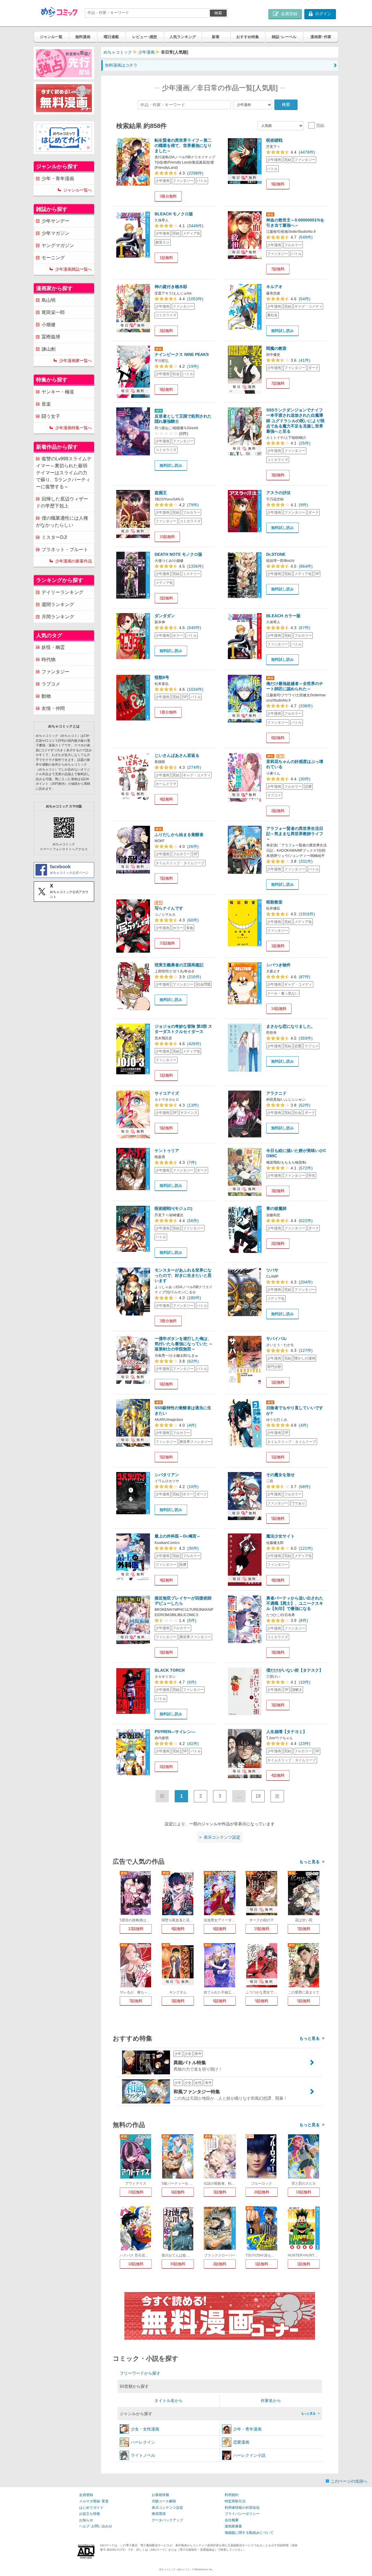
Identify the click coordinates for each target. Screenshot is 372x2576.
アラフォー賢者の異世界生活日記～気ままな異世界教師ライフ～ (295, 834)
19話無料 (262, 1929)
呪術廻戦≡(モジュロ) (174, 1208)
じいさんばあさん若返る (177, 755)
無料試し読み (282, 331)
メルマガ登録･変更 (94, 2501)
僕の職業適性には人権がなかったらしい (62, 522)
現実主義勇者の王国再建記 (179, 965)
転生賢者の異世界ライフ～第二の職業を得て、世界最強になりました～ (183, 145)
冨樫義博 (51, 337)
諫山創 (49, 349)
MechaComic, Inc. (204, 2569)
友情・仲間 (53, 708)
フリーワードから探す (140, 2373)
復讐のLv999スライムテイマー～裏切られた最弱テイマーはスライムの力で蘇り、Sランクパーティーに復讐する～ (64, 473)
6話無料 (166, 1384)
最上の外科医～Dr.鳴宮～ (178, 1536)
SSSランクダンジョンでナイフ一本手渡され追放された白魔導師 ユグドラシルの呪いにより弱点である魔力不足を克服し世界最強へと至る (295, 421)
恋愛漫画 (241, 2442)
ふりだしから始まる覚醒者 (179, 835)
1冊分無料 (168, 712)
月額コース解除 (164, 2501)
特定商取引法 (235, 2501)
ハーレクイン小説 (249, 2455)
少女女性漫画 (145, 2429)
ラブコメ (51, 684)
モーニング (53, 258)
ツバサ (272, 1270)
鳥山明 (49, 300)
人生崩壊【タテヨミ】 (287, 1732)
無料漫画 (83, 37)
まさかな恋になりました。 (291, 1026)
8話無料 (278, 738)
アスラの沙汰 (278, 493)
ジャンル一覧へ (78, 190)
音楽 (46, 404)
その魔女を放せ (280, 1475)
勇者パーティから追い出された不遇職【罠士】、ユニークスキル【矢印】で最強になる (295, 1603)
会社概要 (232, 2520)
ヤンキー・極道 (58, 392)
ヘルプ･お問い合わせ (96, 2526)
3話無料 (278, 475)
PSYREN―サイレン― (175, 1732)
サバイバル (276, 1338)
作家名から (271, 2401)
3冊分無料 (168, 196)
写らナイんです (169, 908)
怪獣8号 (162, 677)
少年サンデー (56, 221)
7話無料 (278, 269)
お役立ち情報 (90, 2514)
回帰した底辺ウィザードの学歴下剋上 (62, 502)
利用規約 (232, 2495)
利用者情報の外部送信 (242, 2508)
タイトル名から (169, 2401)
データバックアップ (167, 2520)
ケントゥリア (167, 1151)
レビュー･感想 (145, 37)
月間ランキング (58, 617)
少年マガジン (56, 233)
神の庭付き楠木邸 (171, 287)
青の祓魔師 (276, 1208)
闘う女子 (51, 416)
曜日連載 (111, 37)
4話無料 (166, 799)
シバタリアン (167, 1475)
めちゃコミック (118, 52)
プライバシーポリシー (242, 2514)
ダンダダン (165, 616)
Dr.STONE (276, 554)
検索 (218, 13)
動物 (46, 696)
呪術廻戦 (274, 140)
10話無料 (167, 537)
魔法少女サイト (280, 1536)
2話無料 (166, 331)
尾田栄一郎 (53, 312)
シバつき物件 (278, 965)
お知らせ (86, 2520)
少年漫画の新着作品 (74, 561)
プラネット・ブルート (65, 550)
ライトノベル (143, 2455)
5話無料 (166, 1128)
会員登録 (86, 2495)
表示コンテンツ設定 (167, 2508)
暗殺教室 (274, 902)
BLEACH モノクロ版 (174, 214)
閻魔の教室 (276, 348)
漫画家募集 (233, 2526)
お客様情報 (160, 2495)
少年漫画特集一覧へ (74, 428)
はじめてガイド (91, 2508)
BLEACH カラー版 (283, 616)
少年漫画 (146, 52)
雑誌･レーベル (284, 37)
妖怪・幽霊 (53, 647)
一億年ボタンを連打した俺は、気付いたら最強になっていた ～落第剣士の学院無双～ (184, 1344)
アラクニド (276, 1093)
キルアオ (274, 287)
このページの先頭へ (349, 2481)
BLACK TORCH (170, 1670)
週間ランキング (58, 605)
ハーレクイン (143, 2442)
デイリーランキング (62, 592)
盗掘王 (161, 493)
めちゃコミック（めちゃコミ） (176, 2569)
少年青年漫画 (247, 2429)
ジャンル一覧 (51, 37)
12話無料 (136, 1929)
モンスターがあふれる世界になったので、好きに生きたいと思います (183, 1275)
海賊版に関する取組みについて (249, 2533)
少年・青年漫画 (58, 179)
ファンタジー (56, 672)
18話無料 (304, 2192)
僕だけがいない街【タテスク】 (295, 1670)
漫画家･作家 (321, 37)
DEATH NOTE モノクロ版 (178, 554)
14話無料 (279, 1009)
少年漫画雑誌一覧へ (74, 269)
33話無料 (167, 943)
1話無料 (166, 258)
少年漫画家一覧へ (76, 361)
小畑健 (49, 325)
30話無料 (178, 2264)
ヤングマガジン (58, 245)
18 (258, 1796)
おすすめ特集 (248, 37)
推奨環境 (159, 2514)
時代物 (49, 659)
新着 (216, 37)
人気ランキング (183, 37)
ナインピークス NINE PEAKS (182, 354)
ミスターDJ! (54, 537)
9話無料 (278, 184)
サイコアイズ (167, 1093)
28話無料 (262, 2192)
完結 (320, 125)
